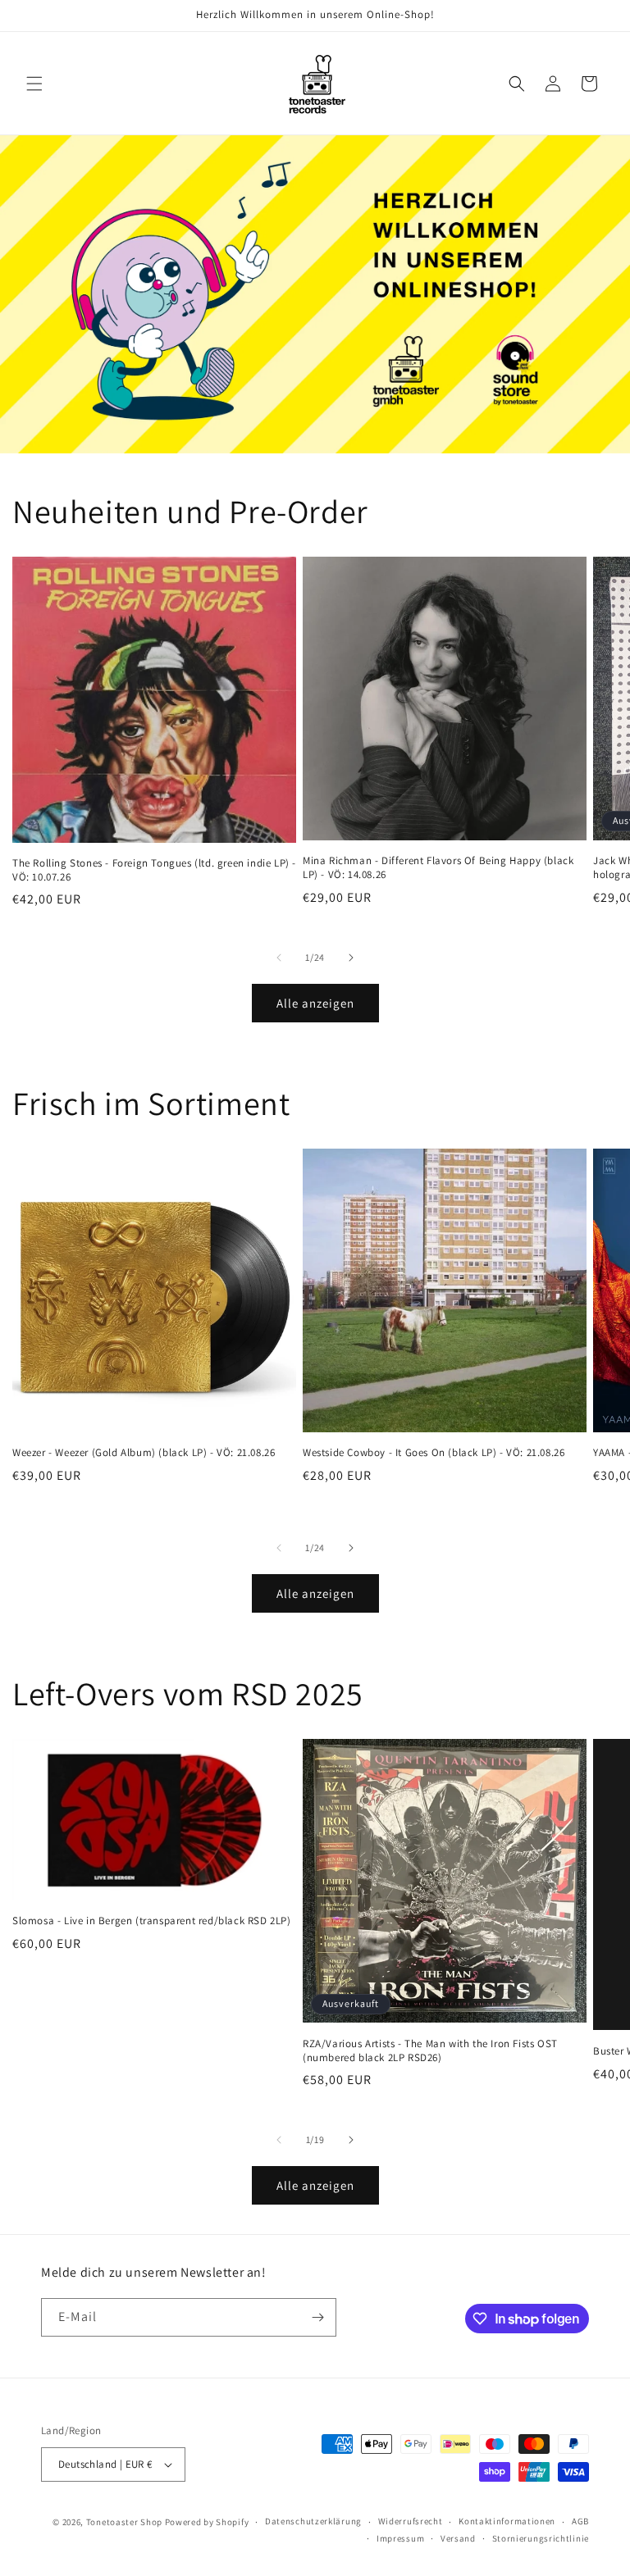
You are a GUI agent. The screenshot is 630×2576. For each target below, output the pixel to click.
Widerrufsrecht (411, 2521)
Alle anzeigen (315, 1003)
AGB (580, 2521)
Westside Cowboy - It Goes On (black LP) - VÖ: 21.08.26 (434, 1453)
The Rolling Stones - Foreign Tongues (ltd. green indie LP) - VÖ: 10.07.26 (154, 870)
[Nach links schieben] (279, 958)
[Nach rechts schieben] (351, 958)
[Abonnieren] (317, 2317)
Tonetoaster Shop (124, 2522)
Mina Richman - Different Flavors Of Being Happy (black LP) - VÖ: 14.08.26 (438, 868)
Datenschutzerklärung (313, 2521)
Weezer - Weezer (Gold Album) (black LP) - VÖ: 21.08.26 (144, 1453)
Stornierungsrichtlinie (541, 2538)
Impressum (400, 2538)
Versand (458, 2538)
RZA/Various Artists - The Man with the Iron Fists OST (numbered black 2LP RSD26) (430, 2051)
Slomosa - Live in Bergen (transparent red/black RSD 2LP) (152, 1921)
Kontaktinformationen (507, 2521)
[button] (34, 84)
